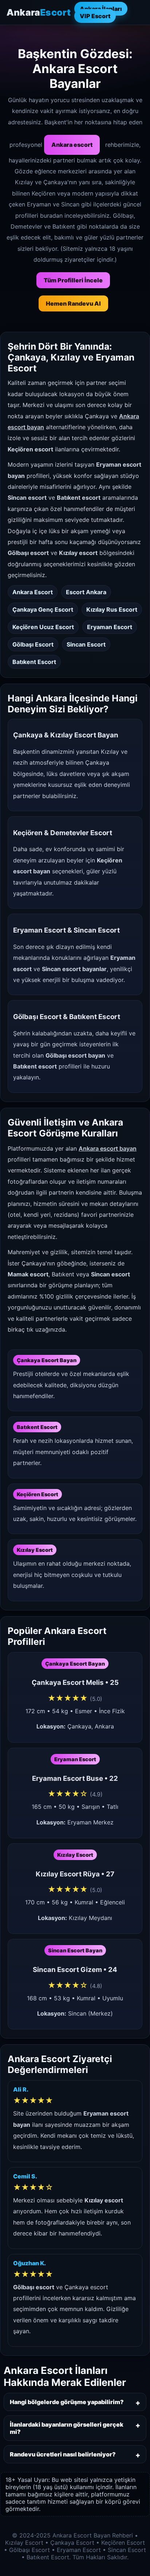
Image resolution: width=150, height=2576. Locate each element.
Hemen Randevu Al (73, 303)
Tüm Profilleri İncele (73, 280)
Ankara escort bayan (108, 1148)
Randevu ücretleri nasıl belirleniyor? (63, 2454)
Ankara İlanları (101, 9)
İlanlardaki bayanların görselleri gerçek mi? (67, 2428)
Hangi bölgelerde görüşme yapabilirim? (67, 2402)
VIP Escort (95, 16)
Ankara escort (72, 145)
